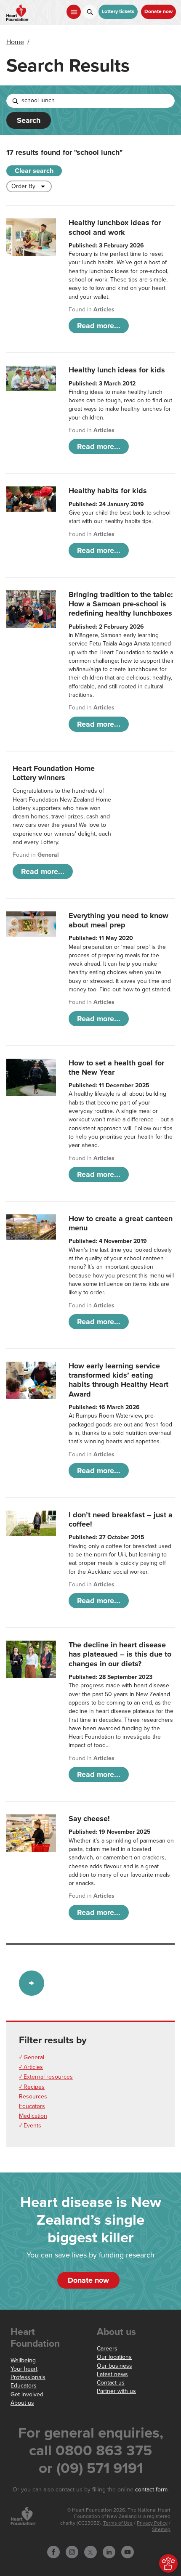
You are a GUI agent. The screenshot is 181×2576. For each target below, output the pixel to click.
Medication (33, 2116)
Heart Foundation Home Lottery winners (54, 773)
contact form (151, 2490)
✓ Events (30, 2126)
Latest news (112, 2374)
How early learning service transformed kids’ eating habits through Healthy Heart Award (118, 1380)
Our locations (114, 2357)
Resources (33, 2097)
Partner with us (116, 2391)
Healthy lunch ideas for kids (117, 370)
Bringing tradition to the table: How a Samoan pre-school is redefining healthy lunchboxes (121, 604)
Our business (114, 2366)
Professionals (28, 2377)
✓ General (32, 2057)
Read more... (99, 326)
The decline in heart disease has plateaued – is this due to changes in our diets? (120, 1654)
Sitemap (161, 2530)
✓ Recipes (32, 2087)
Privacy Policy (152, 2523)
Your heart (24, 2369)
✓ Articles (31, 2067)
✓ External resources (46, 2077)
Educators (32, 2106)
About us (22, 2403)
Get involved (27, 2394)
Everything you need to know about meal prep (118, 920)
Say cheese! (89, 1819)
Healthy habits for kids (108, 491)
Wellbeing (23, 2360)
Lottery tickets (118, 12)
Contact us (111, 2383)
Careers (107, 2349)
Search (29, 120)
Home (15, 42)
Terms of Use (118, 2523)
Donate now (158, 12)
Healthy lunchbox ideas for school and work (115, 227)
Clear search (34, 171)
